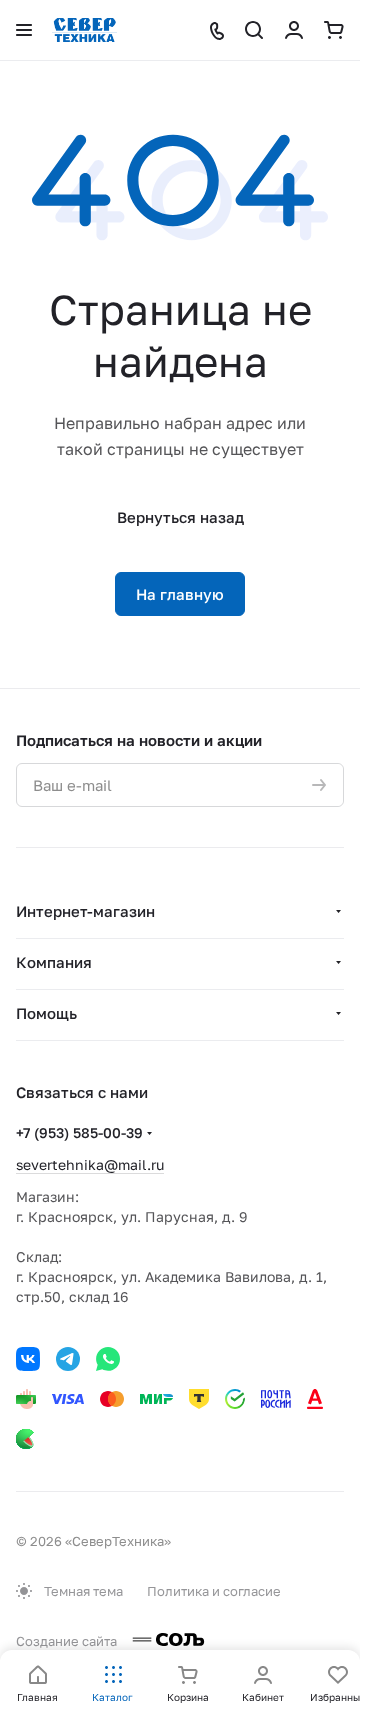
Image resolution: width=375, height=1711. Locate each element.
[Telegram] (68, 1359)
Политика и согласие (214, 1591)
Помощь (46, 1013)
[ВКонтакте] (28, 1359)
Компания (54, 962)
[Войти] (294, 30)
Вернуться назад (180, 517)
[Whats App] (108, 1359)
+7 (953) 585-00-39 (79, 1132)
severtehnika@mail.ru (90, 1164)
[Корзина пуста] (334, 30)
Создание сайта (68, 1641)
